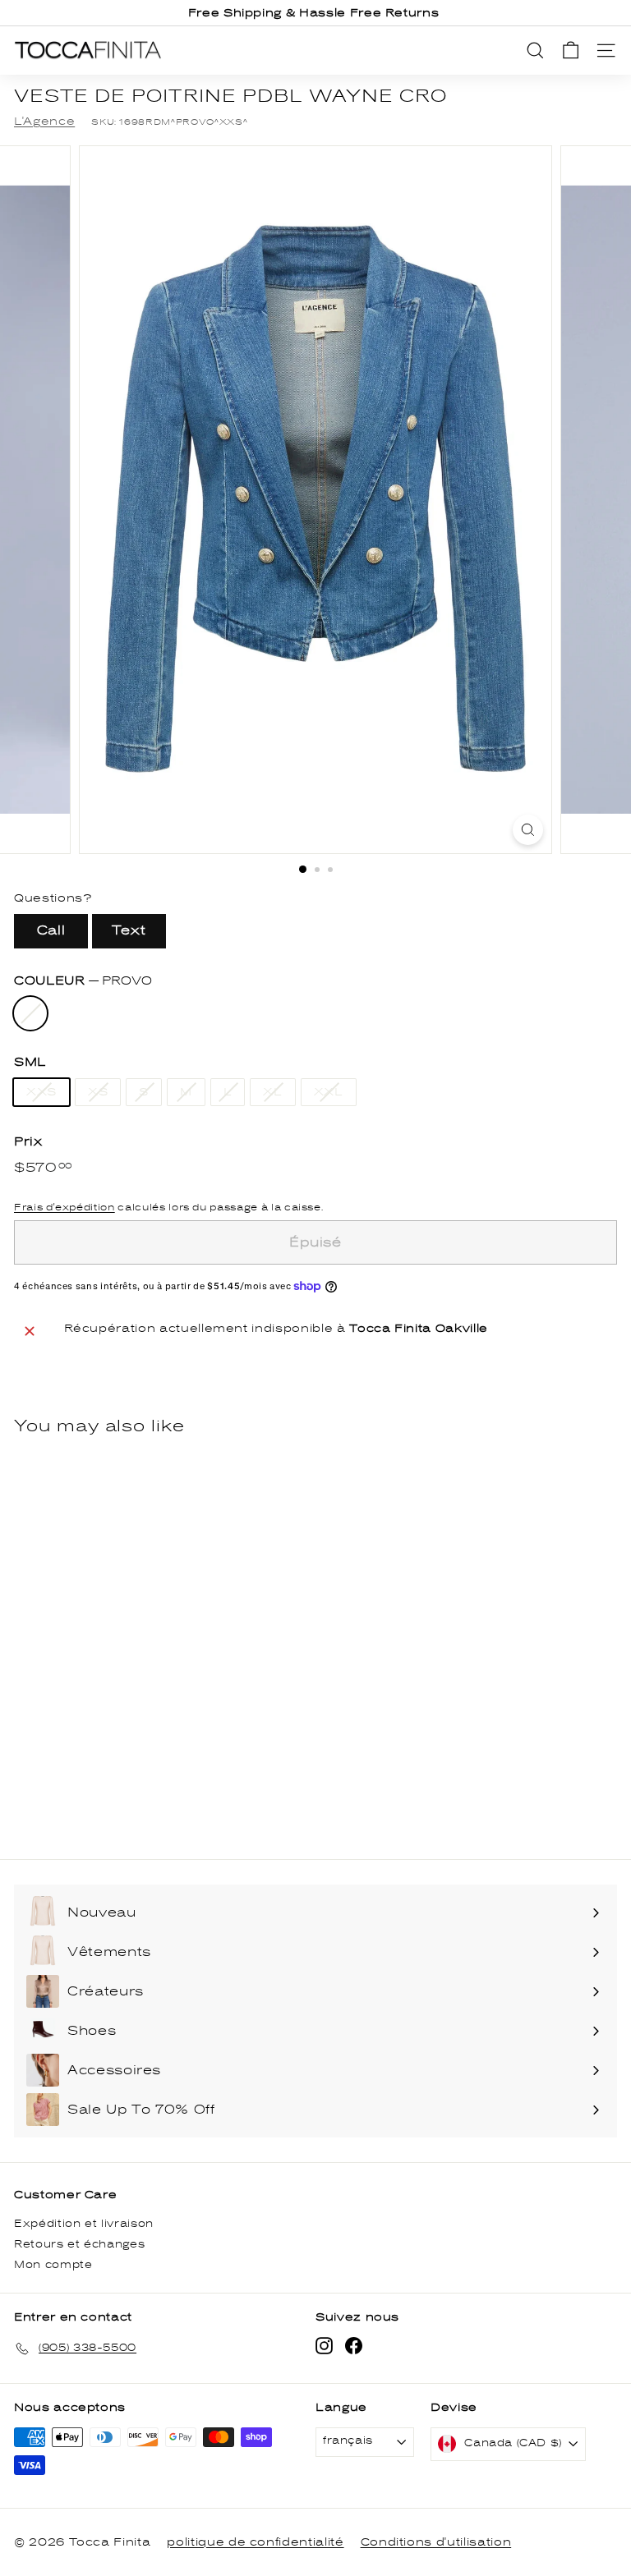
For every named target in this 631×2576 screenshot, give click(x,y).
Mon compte (53, 2265)
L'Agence (44, 122)
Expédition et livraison (84, 2224)
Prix (28, 1142)
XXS (41, 1092)
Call (51, 930)
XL (272, 1092)
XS (98, 1092)
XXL (329, 1092)
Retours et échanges (79, 2245)
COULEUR (83, 981)
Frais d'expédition (64, 1207)
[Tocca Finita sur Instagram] (324, 2346)
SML (30, 1062)
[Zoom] (528, 830)
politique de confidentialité (255, 2542)
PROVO (30, 1013)
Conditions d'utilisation (436, 2542)
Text (129, 930)
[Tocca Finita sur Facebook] (354, 2346)
